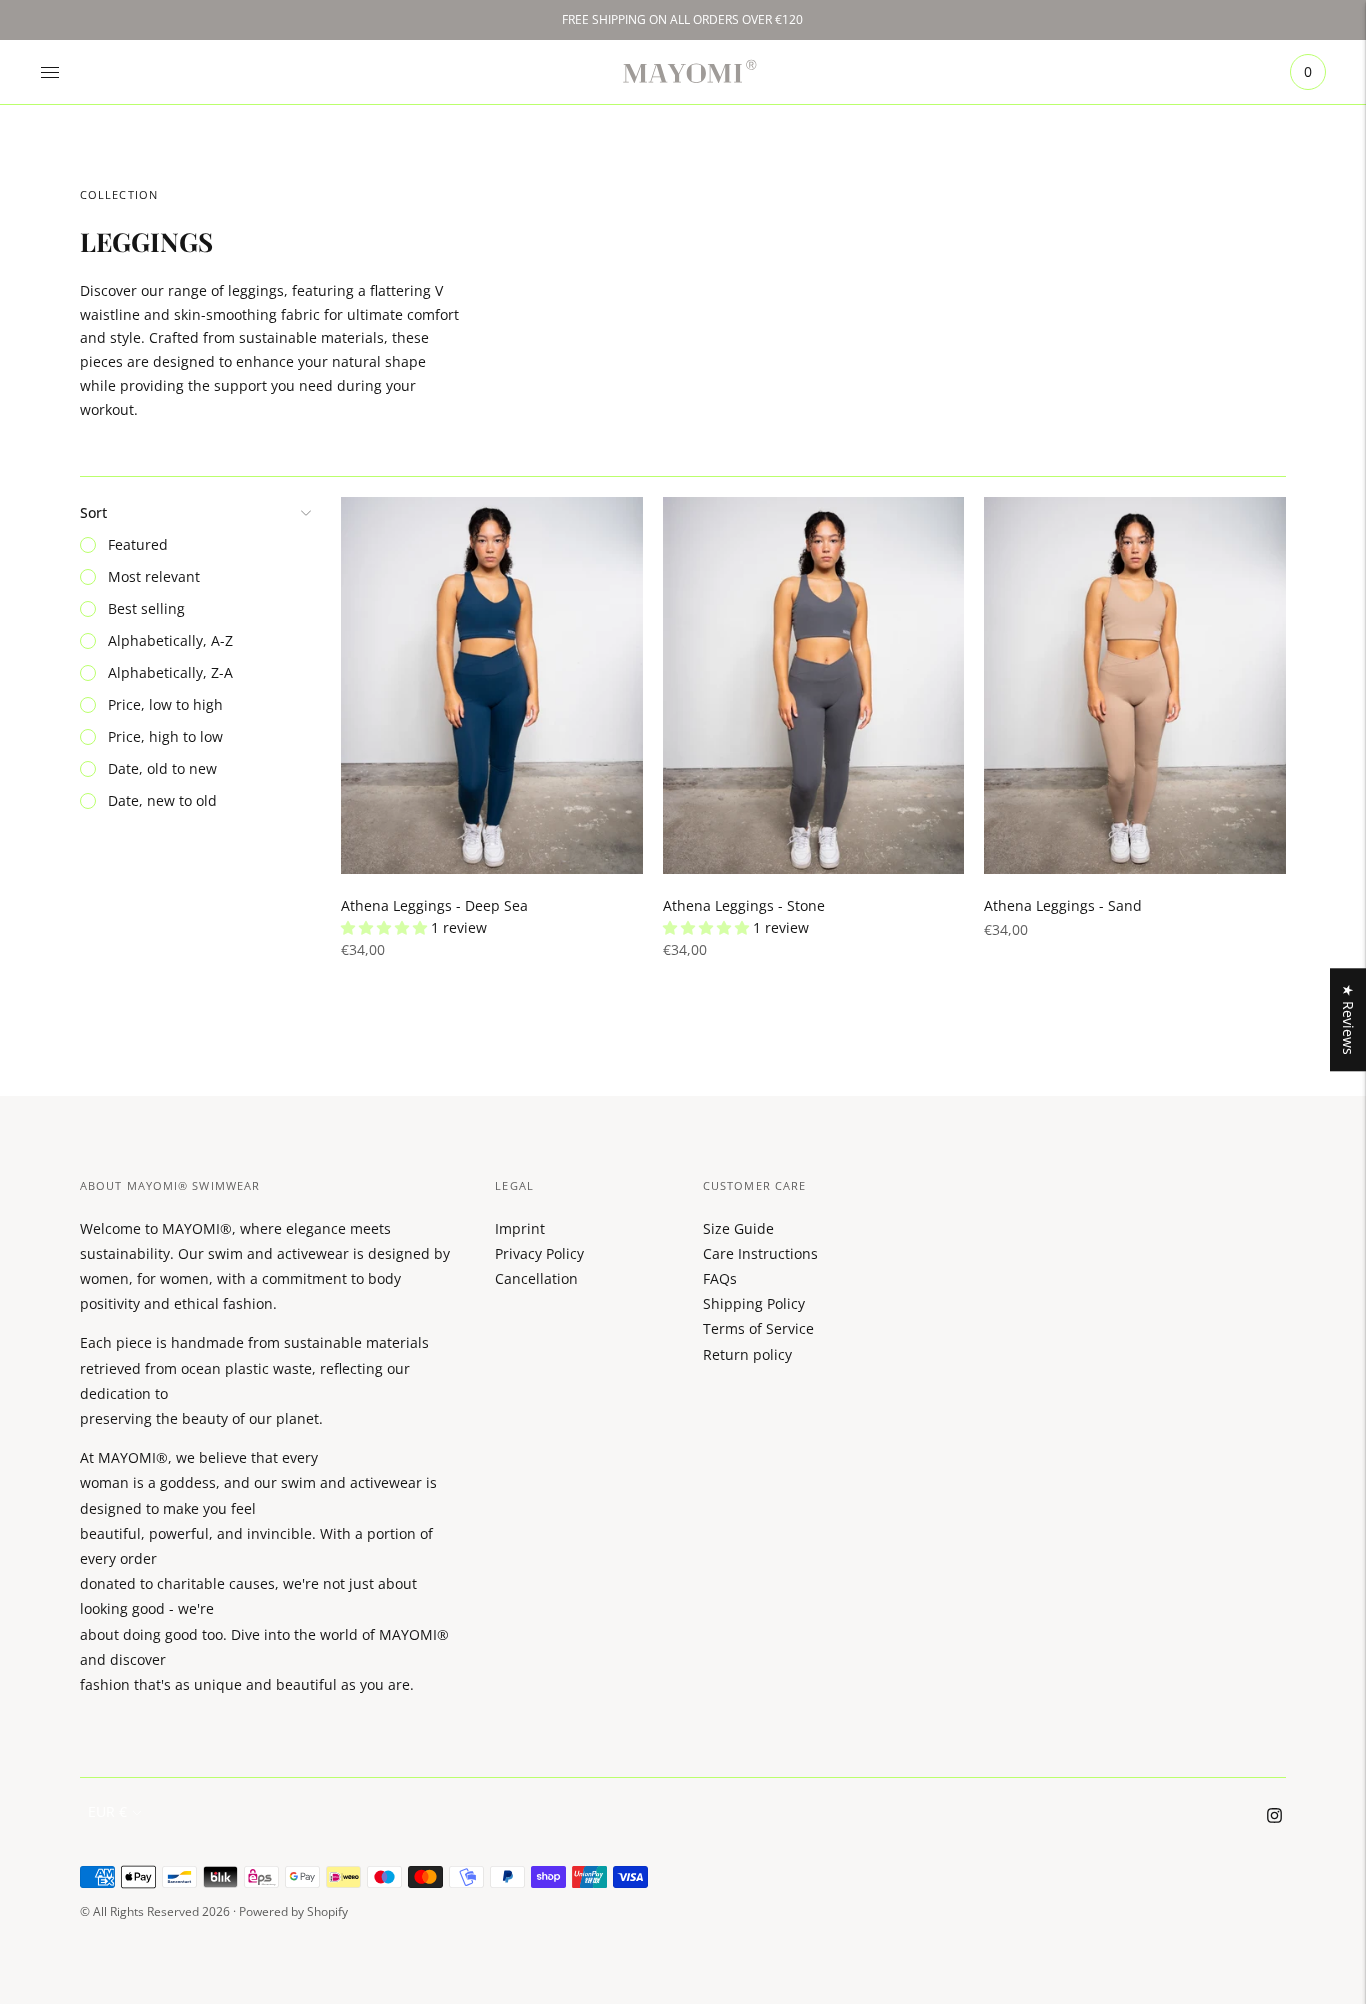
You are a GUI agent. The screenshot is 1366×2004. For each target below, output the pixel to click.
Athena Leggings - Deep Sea (434, 905)
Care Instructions (760, 1253)
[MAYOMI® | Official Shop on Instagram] (1274, 1817)
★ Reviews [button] (1348, 1019)
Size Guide (738, 1228)
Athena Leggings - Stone (744, 905)
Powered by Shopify (293, 1911)
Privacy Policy (539, 1253)
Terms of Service (758, 1328)
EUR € (107, 1811)
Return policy (747, 1354)
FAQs (720, 1278)
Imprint (520, 1228)
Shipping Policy (754, 1303)
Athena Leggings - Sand (1063, 905)
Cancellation (536, 1278)
